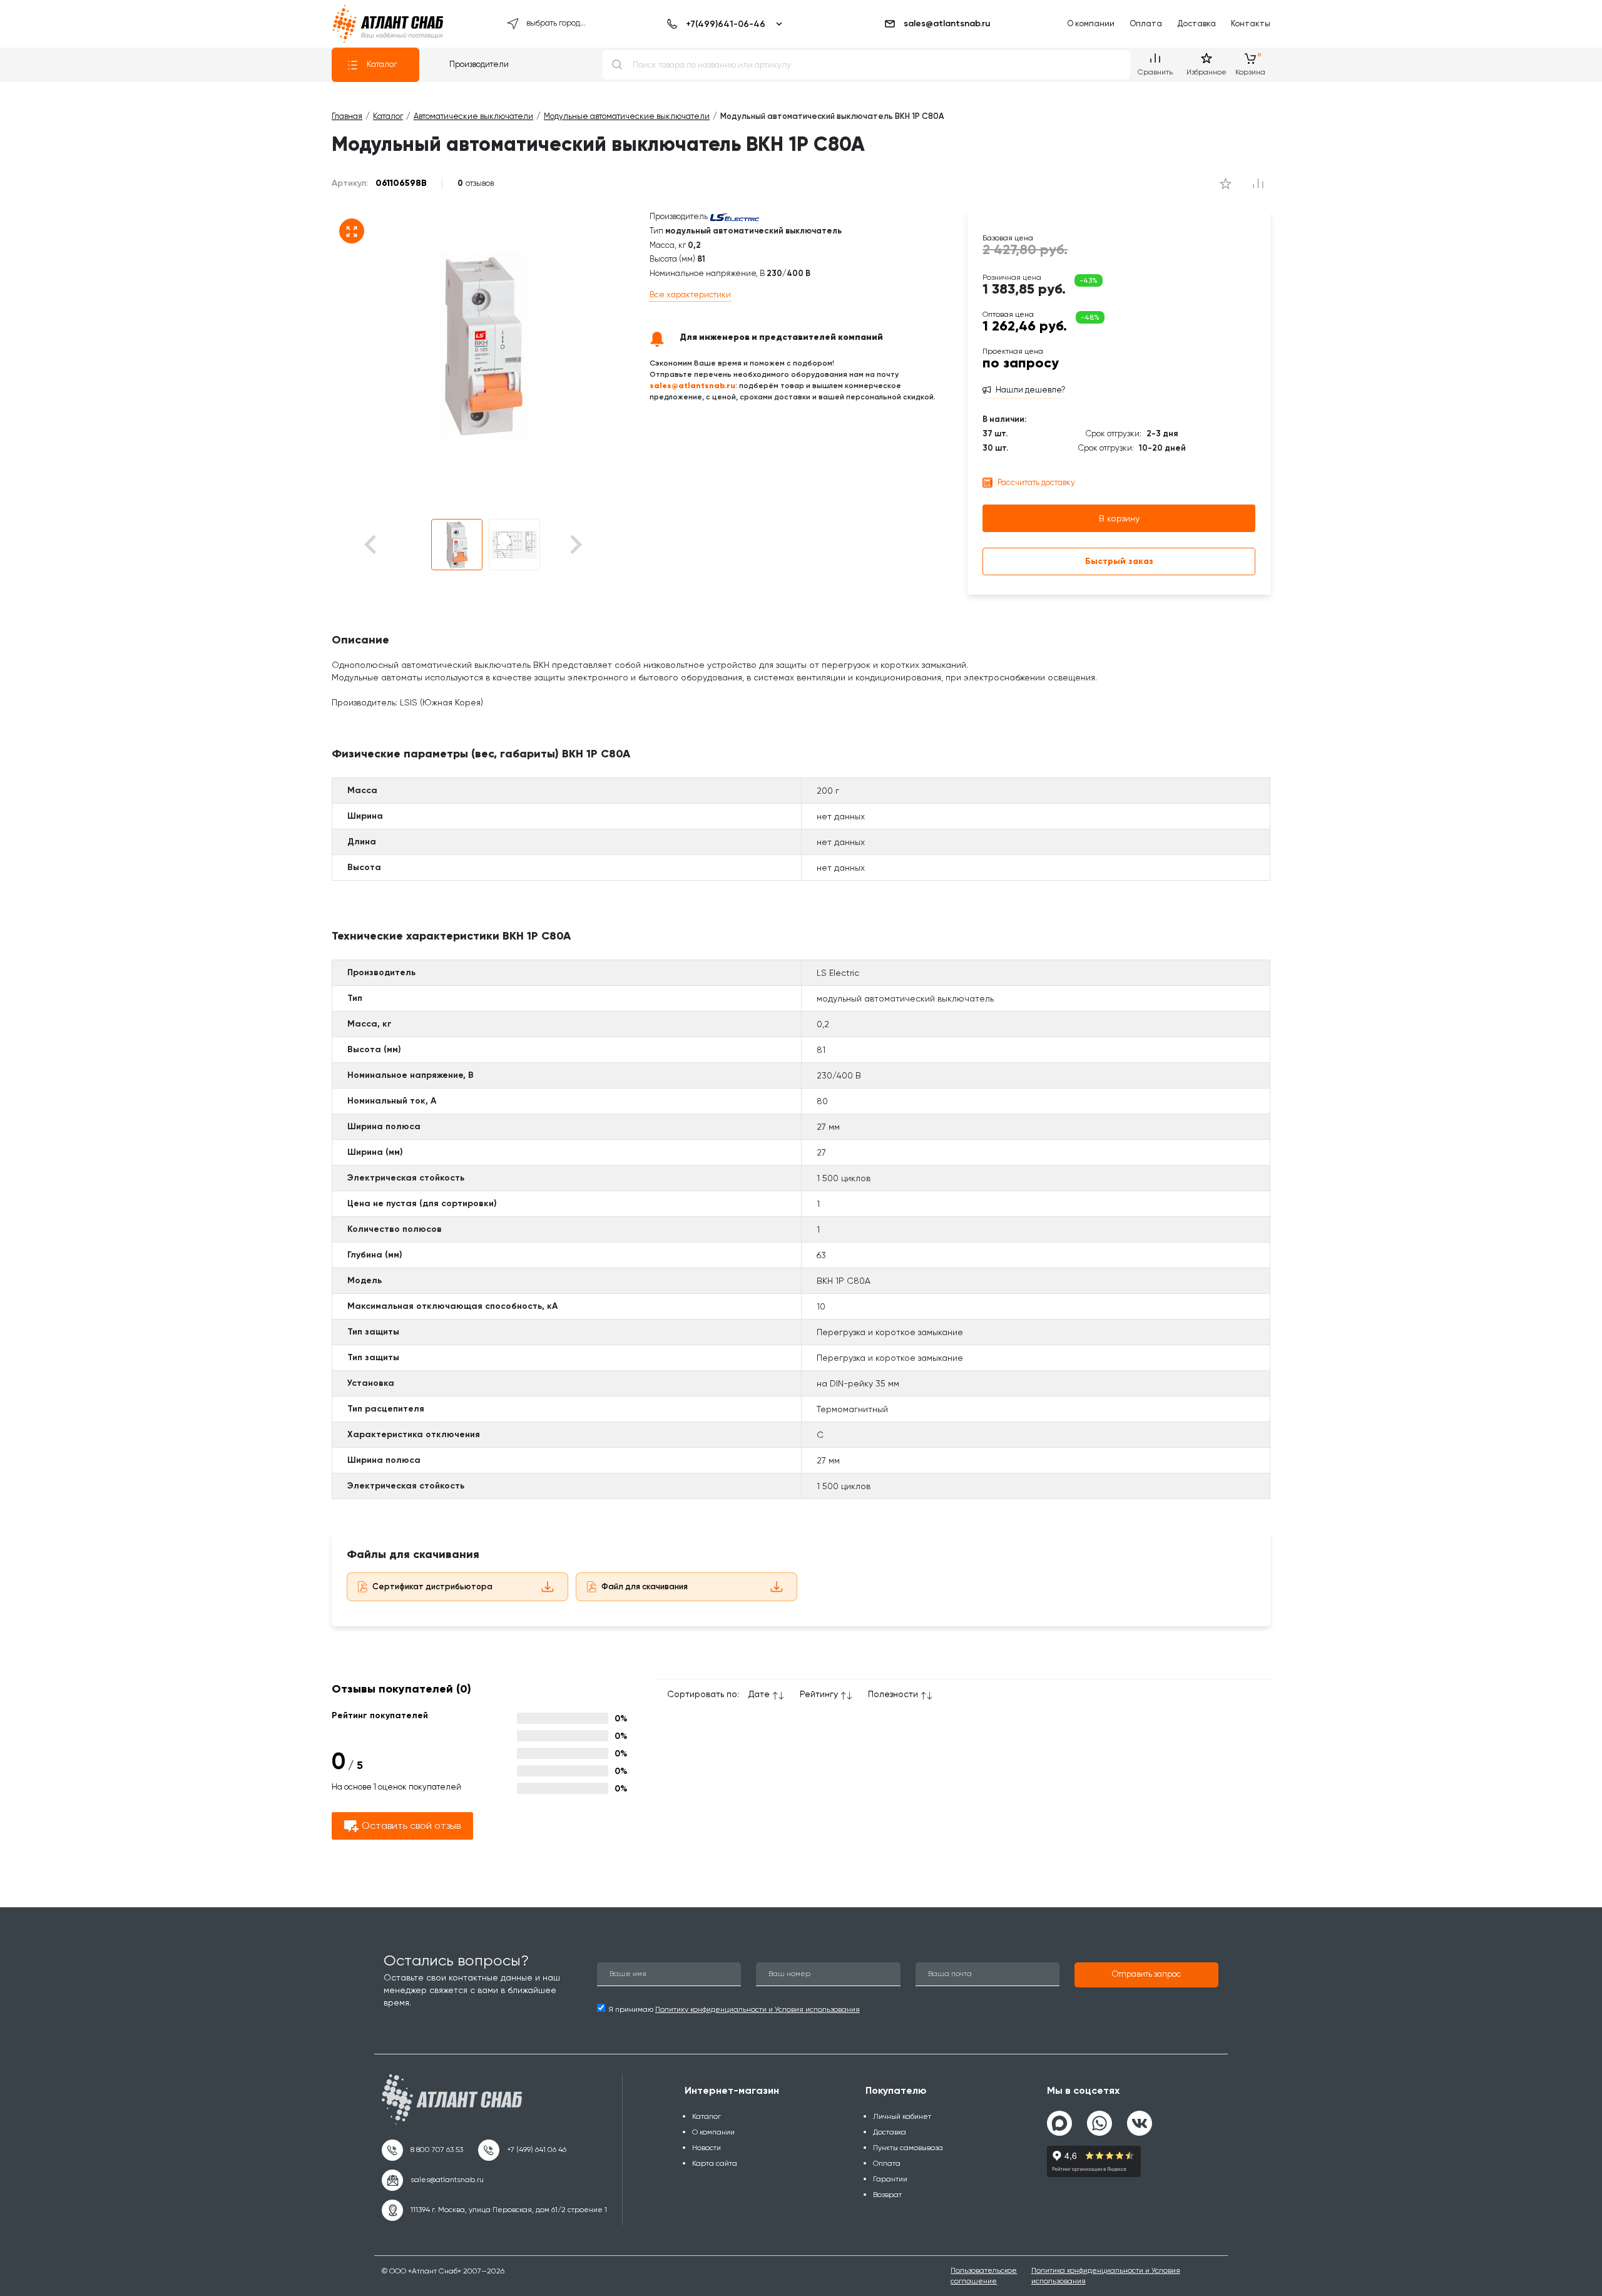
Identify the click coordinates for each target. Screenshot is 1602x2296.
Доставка (1196, 23)
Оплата (1146, 23)
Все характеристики (690, 295)
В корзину (1119, 518)
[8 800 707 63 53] (422, 2150)
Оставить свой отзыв (411, 1826)
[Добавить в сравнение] (1225, 183)
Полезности (893, 1694)
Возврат (887, 2195)
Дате (759, 1694)
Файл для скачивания (645, 1586)
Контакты (1251, 23)
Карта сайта (715, 2163)
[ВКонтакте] (1140, 2118)
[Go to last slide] (392, 545)
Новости (707, 2148)
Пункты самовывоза (908, 2148)
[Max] (1059, 2123)
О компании (1091, 23)
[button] (457, 545)
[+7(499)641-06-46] (722, 24)
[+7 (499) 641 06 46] (522, 2150)
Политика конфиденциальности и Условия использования (1106, 2276)
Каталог (382, 64)
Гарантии (890, 2179)
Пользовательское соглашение (984, 2276)
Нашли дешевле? (1031, 390)
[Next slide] (575, 545)
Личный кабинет (902, 2116)
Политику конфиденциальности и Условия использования (758, 2009)
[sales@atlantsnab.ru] (433, 2180)
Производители (479, 64)
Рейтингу (819, 1694)
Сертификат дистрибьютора (432, 1586)
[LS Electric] (735, 216)
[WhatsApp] (1099, 2118)
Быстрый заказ (1119, 561)
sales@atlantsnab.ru (947, 23)
